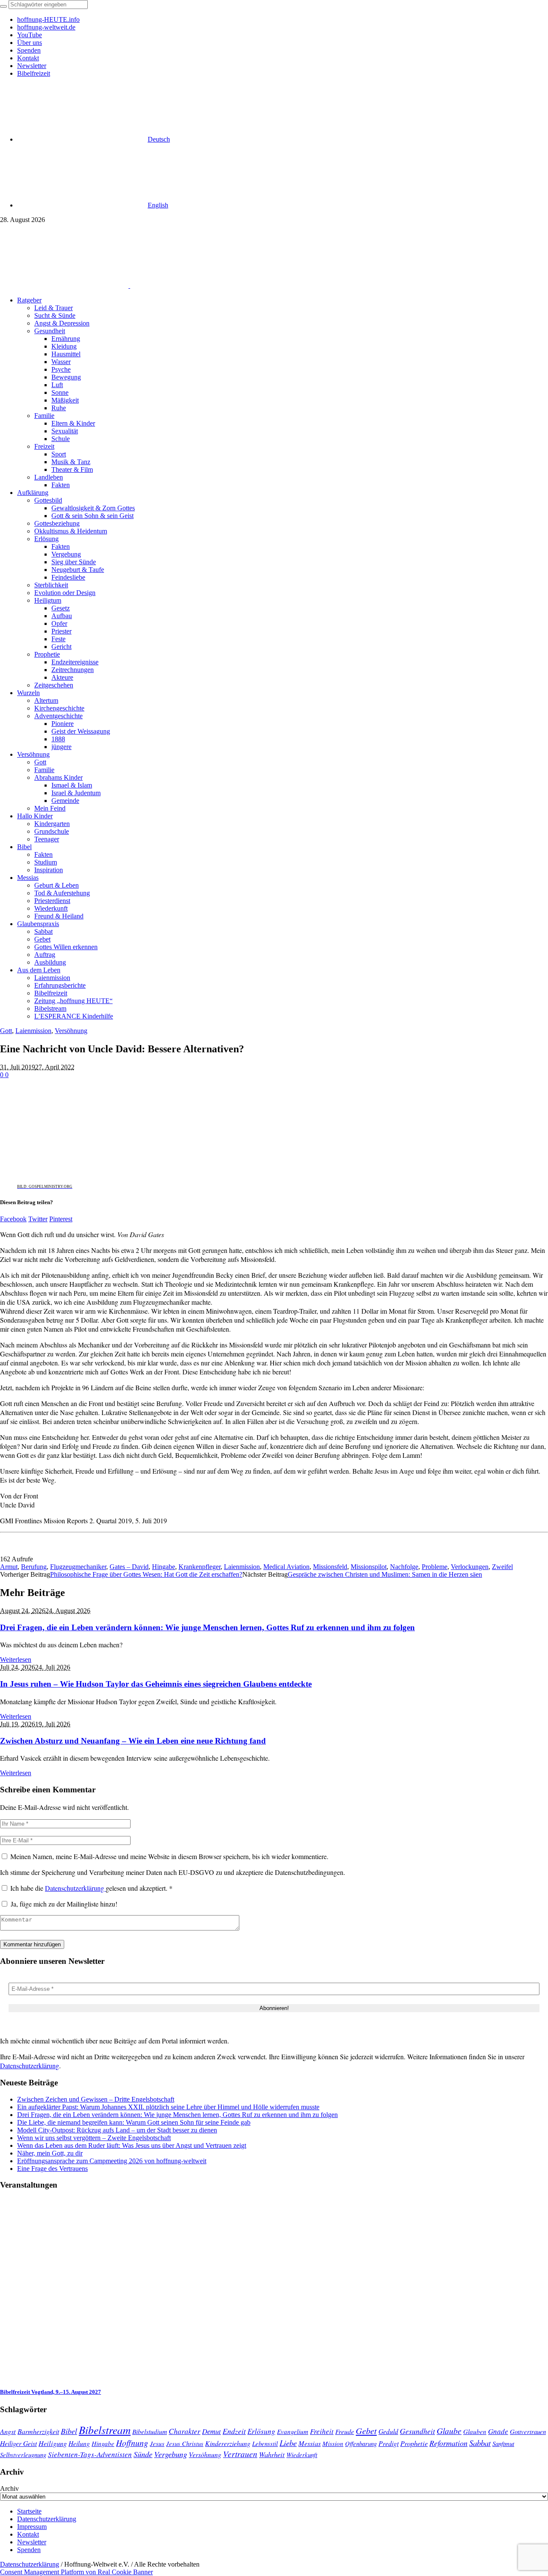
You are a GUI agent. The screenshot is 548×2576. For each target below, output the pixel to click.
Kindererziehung (228, 2443)
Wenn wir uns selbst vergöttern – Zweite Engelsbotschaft (94, 2138)
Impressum (32, 2527)
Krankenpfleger (200, 1567)
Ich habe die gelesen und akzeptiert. (91, 1888)
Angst (8, 2431)
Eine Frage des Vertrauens (52, 2169)
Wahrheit (272, 2454)
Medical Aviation (286, 1567)
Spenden (29, 2550)
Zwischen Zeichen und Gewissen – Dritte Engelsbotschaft (96, 2099)
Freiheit (322, 2431)
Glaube (449, 2431)
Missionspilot (369, 1567)
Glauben (475, 2431)
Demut (211, 2431)
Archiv (9, 2489)
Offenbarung (361, 2443)
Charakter (185, 2431)
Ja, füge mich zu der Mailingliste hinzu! (63, 1904)
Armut (9, 1567)
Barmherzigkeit (38, 2431)
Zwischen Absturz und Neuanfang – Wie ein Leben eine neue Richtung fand (133, 1741)
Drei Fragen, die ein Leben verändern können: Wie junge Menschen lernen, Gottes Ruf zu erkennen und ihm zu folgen (207, 1627)
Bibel (69, 2431)
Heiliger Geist (18, 2443)
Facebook (13, 1219)
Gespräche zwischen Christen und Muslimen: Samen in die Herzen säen (385, 1574)
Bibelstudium (150, 2431)
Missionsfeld (330, 1567)
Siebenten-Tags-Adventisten (90, 2454)
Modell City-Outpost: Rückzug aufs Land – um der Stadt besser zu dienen (117, 2130)
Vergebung (171, 2454)
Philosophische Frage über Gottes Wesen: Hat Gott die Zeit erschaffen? (146, 1574)
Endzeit (234, 2431)
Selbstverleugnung (23, 2455)
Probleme (435, 1567)
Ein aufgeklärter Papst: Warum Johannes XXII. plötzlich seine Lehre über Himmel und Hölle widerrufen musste (168, 2107)
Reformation (448, 2443)
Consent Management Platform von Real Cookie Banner (76, 2572)
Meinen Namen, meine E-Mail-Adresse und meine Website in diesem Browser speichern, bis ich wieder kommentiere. (169, 1856)
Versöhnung (71, 1031)
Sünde (143, 2454)
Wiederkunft (302, 2455)
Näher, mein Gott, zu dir (50, 2153)
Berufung (34, 1567)
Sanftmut (503, 2443)
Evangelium (293, 2431)
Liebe (288, 2443)
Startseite (29, 2511)
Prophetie (414, 2443)
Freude (345, 2431)
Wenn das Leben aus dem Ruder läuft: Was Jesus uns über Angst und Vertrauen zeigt (132, 2145)
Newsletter (32, 2542)
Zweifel (502, 1567)
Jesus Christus (185, 2443)
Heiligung (53, 2443)
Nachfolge (404, 1567)
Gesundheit (417, 2431)
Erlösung (261, 2431)
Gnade (498, 2431)
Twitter (38, 1219)
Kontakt (28, 2534)
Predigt (389, 2443)
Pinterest (61, 1219)
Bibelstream (105, 2430)
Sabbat (480, 2443)
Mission (333, 2443)
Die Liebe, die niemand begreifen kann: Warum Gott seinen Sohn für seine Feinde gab (134, 2122)
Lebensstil (265, 2443)
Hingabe (164, 1567)
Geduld (388, 2431)
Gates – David (129, 1567)
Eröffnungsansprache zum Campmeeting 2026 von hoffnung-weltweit (112, 2161)
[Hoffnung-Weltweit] (191, 286)
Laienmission (33, 1031)
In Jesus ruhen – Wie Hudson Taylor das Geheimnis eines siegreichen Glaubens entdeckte (156, 1684)
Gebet (366, 2430)
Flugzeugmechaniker (78, 1567)
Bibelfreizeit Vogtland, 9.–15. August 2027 (51, 2392)
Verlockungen (470, 1567)
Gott (6, 1031)
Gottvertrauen (528, 2431)
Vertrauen (240, 2454)
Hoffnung (132, 2443)
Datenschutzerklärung (75, 1888)
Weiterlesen (16, 1660)
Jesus (157, 2443)
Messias (310, 2443)
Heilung (79, 2443)
